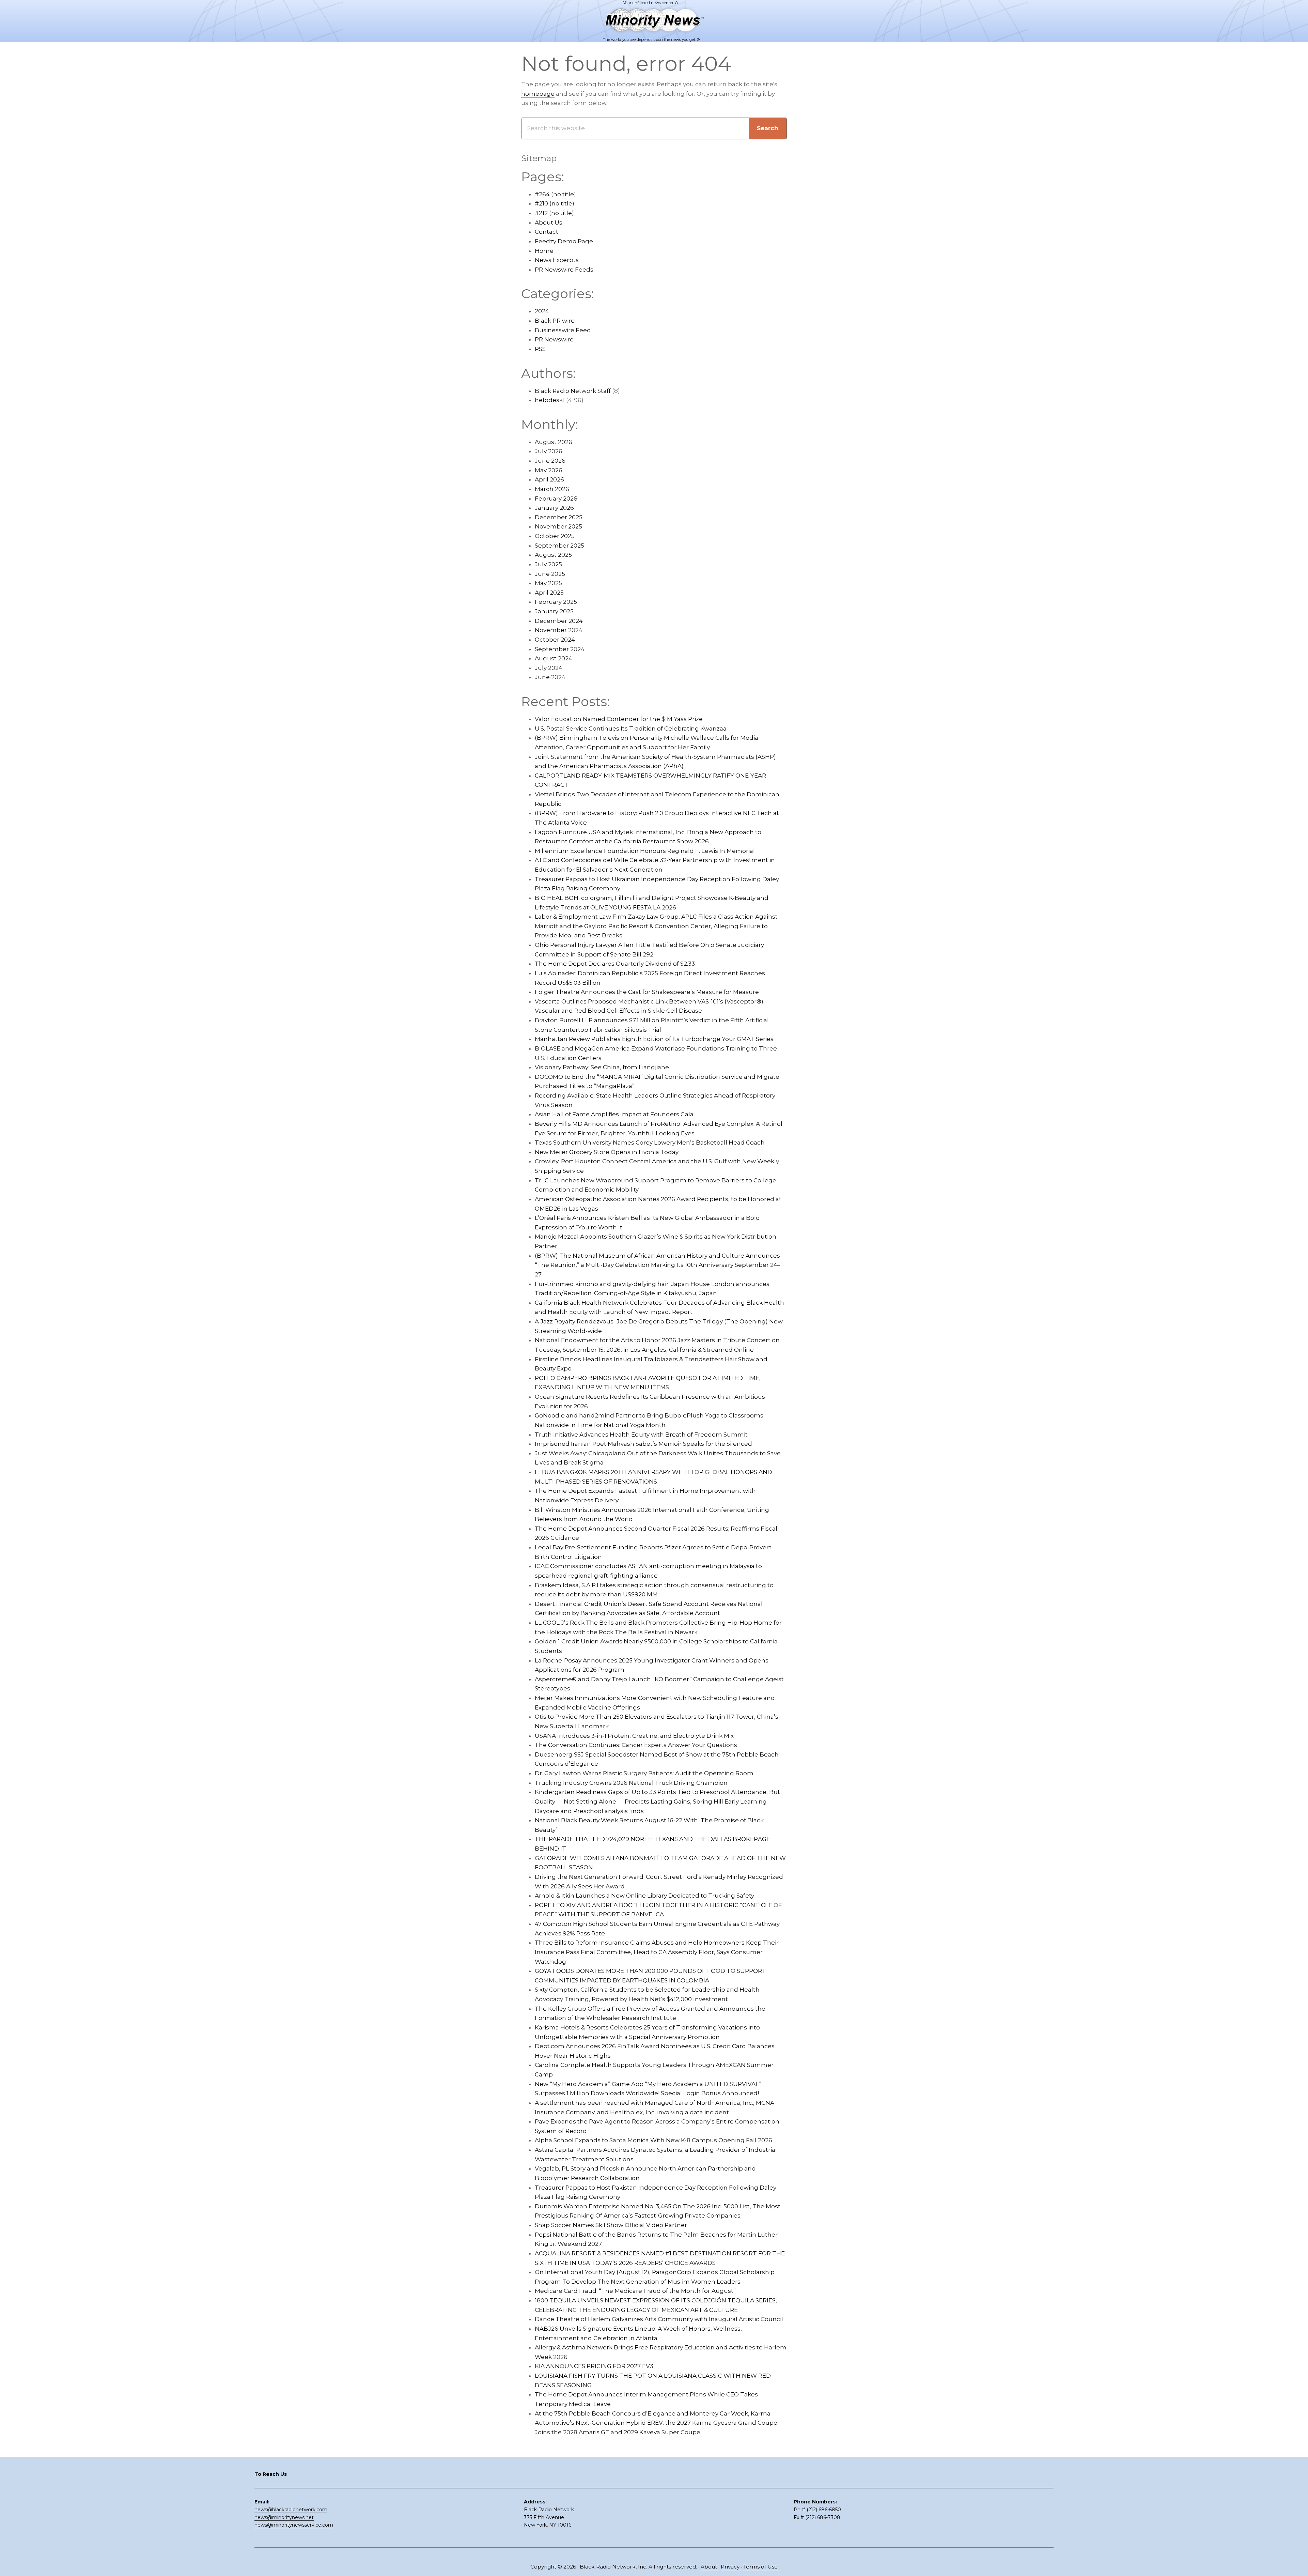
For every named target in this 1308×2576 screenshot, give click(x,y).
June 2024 (550, 677)
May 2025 (548, 583)
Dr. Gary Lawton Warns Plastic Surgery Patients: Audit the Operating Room (644, 1773)
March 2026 (552, 489)
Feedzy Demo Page (564, 241)
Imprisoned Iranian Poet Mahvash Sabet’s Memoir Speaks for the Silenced (643, 1444)
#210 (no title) (555, 203)
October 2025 (555, 536)
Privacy (731, 2567)
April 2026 (549, 479)
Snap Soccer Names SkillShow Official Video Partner (611, 2225)
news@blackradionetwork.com (291, 2510)
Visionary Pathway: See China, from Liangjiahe (602, 1067)
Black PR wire (555, 321)
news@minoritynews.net (284, 2517)
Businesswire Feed (563, 330)
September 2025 (559, 546)
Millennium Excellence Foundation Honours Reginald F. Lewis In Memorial (645, 851)
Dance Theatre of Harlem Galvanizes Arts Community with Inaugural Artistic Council (659, 2319)
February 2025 (556, 602)
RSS (540, 349)
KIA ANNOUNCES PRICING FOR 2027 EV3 (594, 2366)
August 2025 (553, 555)
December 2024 (559, 621)
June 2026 (550, 461)
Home (544, 251)
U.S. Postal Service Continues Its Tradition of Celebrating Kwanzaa (631, 729)
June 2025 (550, 574)
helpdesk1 (550, 400)
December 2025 (559, 517)
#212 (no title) (554, 213)
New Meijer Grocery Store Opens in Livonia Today (607, 1152)
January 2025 (554, 611)
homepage (538, 94)
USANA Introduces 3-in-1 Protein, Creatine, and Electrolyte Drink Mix (634, 1736)
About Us (549, 223)
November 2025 (558, 526)
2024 (542, 311)
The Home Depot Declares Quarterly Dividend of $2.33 (615, 964)
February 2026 (556, 499)
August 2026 (554, 442)
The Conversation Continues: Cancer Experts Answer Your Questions (636, 1745)
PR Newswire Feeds (564, 270)
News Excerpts (557, 260)
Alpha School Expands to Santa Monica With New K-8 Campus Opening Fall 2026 (653, 2140)
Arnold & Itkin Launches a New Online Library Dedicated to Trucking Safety (644, 1896)
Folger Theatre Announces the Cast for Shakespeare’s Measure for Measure (647, 992)
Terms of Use (760, 2567)
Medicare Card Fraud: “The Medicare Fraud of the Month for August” (635, 2291)
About (710, 2567)
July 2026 (549, 451)
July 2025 (548, 564)
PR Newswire (554, 339)
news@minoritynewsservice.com (294, 2525)
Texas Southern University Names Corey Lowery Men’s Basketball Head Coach (650, 1143)
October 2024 (555, 640)
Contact (547, 232)
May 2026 (549, 470)
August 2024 (554, 658)
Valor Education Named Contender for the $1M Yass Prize (619, 719)
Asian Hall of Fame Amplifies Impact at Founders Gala (614, 1114)
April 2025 (549, 593)
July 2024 (549, 668)
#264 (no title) (555, 194)
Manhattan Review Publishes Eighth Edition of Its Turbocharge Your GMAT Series (654, 1039)
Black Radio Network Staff (573, 391)
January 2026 (554, 508)
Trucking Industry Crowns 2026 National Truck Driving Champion (631, 1783)
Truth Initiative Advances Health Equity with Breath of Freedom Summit (641, 1435)
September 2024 (560, 649)
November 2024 (559, 630)
